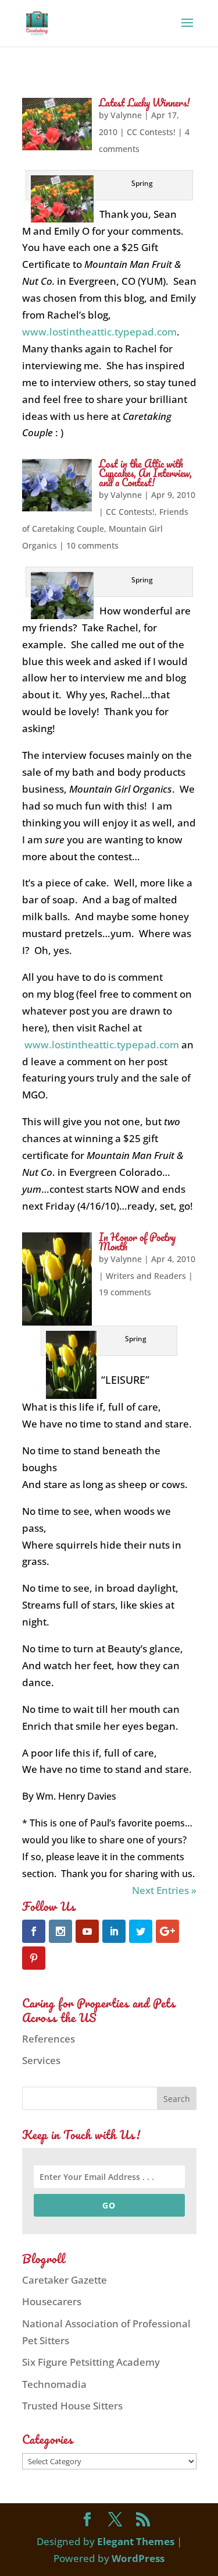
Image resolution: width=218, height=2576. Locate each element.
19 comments (125, 1292)
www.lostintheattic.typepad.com (99, 332)
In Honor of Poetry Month (137, 1242)
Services (41, 2060)
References (49, 2039)
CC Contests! (151, 132)
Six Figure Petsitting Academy (91, 2362)
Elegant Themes (136, 2541)
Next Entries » (164, 1890)
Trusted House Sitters (72, 2406)
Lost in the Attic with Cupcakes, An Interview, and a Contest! (145, 473)
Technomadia (54, 2384)
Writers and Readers (146, 1276)
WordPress (138, 2558)
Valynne (126, 115)
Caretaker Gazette (65, 2280)
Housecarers (52, 2301)
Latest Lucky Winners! (144, 103)
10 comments (92, 545)
